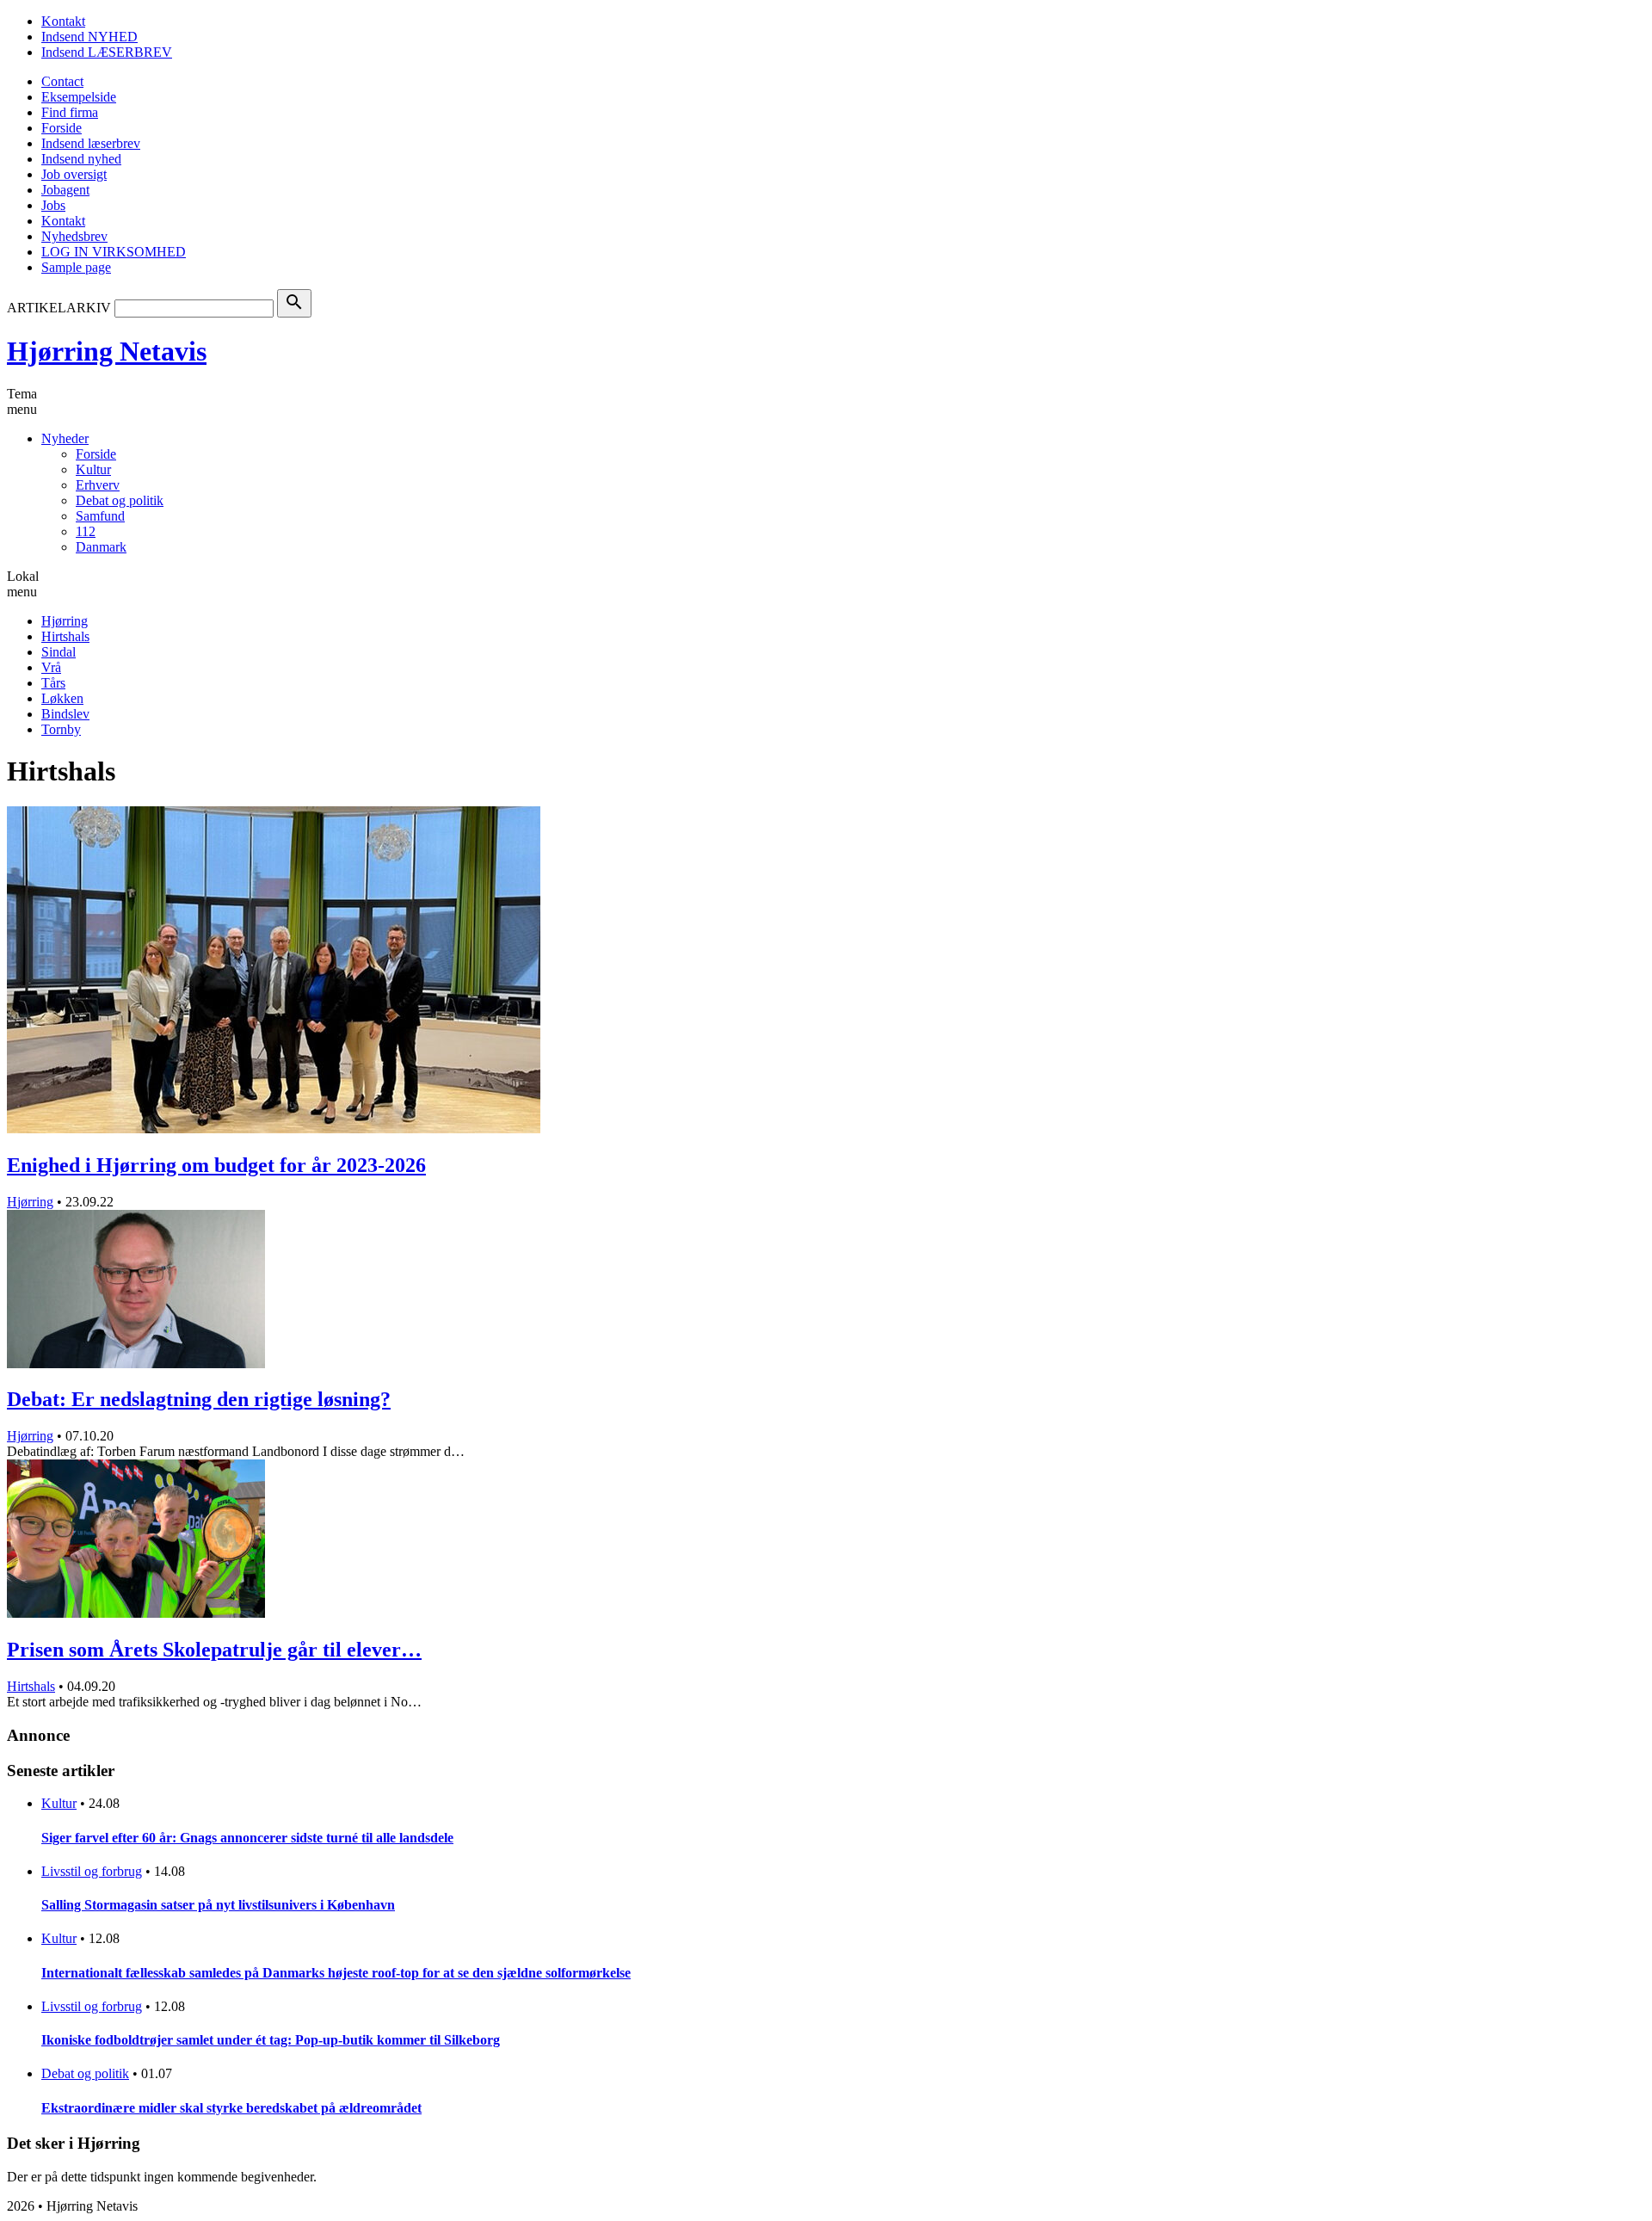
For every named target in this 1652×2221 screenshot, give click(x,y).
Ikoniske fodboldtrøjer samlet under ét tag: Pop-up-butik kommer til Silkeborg (271, 2040)
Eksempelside (79, 97)
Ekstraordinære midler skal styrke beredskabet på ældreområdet (231, 2108)
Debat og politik (120, 500)
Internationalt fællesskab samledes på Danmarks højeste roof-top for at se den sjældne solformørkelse (336, 1973)
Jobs (53, 205)
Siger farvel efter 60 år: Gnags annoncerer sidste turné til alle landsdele (247, 1838)
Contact (62, 81)
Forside (62, 128)
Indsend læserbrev (91, 143)
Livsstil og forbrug (92, 1871)
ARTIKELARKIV (59, 308)
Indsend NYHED (89, 37)
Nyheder (65, 438)
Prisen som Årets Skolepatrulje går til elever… (214, 1650)
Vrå (51, 667)
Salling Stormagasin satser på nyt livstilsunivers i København (218, 1905)
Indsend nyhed (81, 159)
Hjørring (65, 621)
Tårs (53, 683)
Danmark (101, 547)
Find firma (70, 112)
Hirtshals (65, 636)
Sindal (59, 652)
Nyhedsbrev (74, 236)
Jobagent (65, 190)
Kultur (93, 469)
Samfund (100, 516)
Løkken (62, 698)
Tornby (61, 729)
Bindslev (65, 714)
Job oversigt (74, 174)
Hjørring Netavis (107, 351)
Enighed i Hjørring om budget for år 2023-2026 (216, 1165)
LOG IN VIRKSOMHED (114, 252)
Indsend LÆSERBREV (107, 52)
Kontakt (63, 21)
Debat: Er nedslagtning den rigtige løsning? (199, 1399)
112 (86, 531)
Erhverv (98, 485)
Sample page (76, 267)
